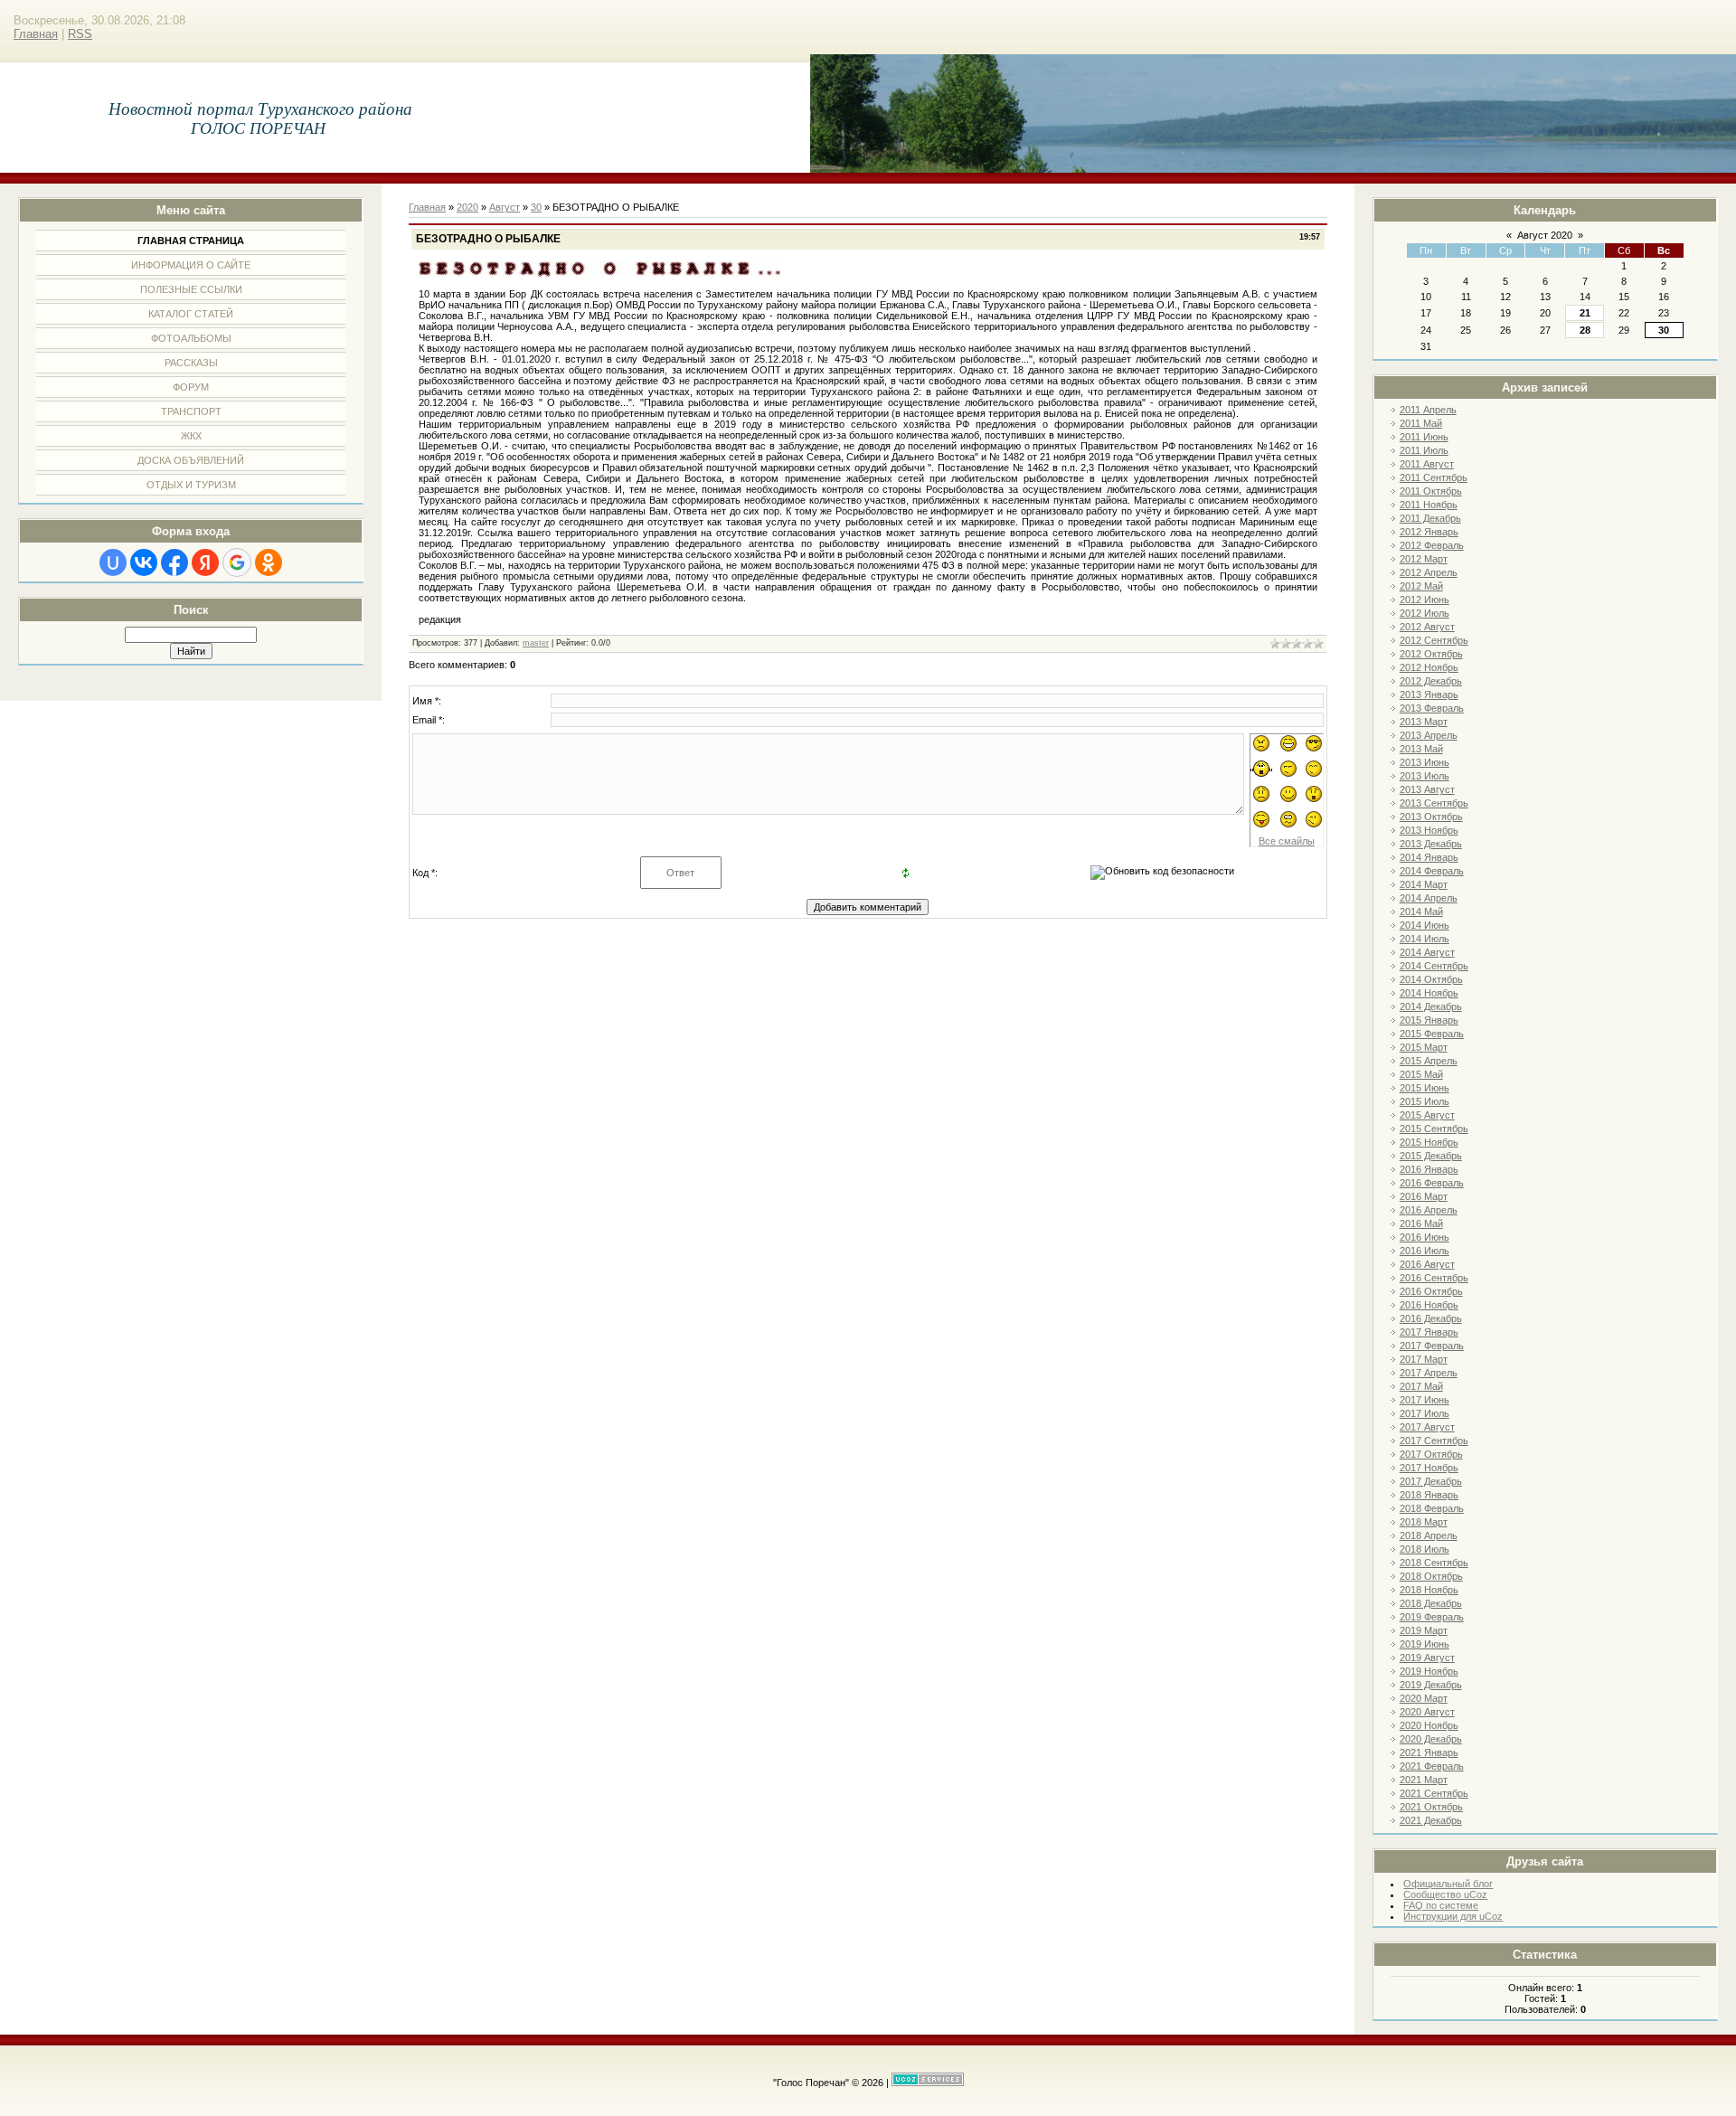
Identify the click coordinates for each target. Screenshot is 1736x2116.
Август (505, 207)
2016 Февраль (1432, 1183)
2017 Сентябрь (1434, 1441)
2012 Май (1421, 586)
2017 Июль (1425, 1413)
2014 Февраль (1432, 871)
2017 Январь (1429, 1332)
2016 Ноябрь (1429, 1305)
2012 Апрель (1429, 572)
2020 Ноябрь (1429, 1725)
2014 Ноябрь (1429, 993)
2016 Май (1421, 1223)
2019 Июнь (1425, 1644)
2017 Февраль (1432, 1346)
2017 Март (1424, 1359)
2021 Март (1424, 1780)
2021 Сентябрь (1434, 1793)
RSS (80, 34)
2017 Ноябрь (1429, 1468)
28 (1585, 330)
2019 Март (1424, 1630)
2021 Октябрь (1431, 1807)
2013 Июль (1425, 776)
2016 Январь (1429, 1169)
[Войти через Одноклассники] (269, 562)
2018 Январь (1429, 1495)
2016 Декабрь (1431, 1318)
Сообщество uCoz (1445, 1894)
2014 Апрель (1429, 898)
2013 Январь (1429, 694)
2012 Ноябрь (1429, 667)
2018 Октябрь (1431, 1576)
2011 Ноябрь (1429, 505)
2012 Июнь (1425, 600)
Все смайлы (1287, 841)
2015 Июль (1425, 1101)
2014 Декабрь (1431, 1006)
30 (1664, 330)
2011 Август (1427, 464)
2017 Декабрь (1431, 1481)
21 (1585, 313)
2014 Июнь (1425, 925)
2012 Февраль (1432, 545)
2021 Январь (1429, 1752)
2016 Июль (1425, 1251)
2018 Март (1424, 1522)
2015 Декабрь (1431, 1156)
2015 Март (1424, 1047)
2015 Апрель (1429, 1061)
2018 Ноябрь (1429, 1590)
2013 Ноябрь (1429, 830)
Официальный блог (1448, 1884)
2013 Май (1421, 749)
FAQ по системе (1441, 1905)
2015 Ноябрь (1429, 1142)
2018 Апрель (1429, 1535)
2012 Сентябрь (1434, 640)
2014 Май (1421, 912)
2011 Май (1421, 423)
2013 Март (1424, 722)
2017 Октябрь (1431, 1454)
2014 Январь (1429, 857)
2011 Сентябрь (1434, 477)
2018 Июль (1425, 1549)
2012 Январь (1429, 532)
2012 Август (1427, 627)
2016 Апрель (1429, 1210)
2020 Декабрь (1431, 1739)
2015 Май (1421, 1074)
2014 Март (1424, 884)
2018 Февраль (1432, 1508)
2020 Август (1427, 1712)
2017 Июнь (1425, 1400)
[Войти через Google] (237, 562)
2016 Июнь (1425, 1237)
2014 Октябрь (1431, 979)
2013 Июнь (1425, 762)
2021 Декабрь (1431, 1820)
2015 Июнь (1425, 1088)
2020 (467, 207)
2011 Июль (1424, 450)
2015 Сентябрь (1434, 1129)
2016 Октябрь (1431, 1291)
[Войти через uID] (113, 562)
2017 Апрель (1429, 1373)
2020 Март (1424, 1698)
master (536, 643)
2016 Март (1424, 1196)
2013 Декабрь (1431, 844)
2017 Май (1421, 1386)
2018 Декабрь (1431, 1603)
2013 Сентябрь (1434, 803)
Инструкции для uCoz (1453, 1916)
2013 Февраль (1432, 708)
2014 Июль (1425, 939)
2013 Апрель (1429, 735)
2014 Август (1427, 952)
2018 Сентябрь (1434, 1563)
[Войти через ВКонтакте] (144, 562)
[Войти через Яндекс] (205, 562)
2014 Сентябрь (1434, 966)
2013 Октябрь (1431, 817)
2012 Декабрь (1431, 681)
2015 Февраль (1432, 1034)
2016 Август (1427, 1264)
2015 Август (1427, 1115)
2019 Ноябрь (1429, 1671)
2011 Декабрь (1430, 518)
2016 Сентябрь (1434, 1278)
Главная (36, 34)
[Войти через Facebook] (175, 562)
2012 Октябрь (1431, 654)
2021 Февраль (1432, 1766)
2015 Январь (1429, 1020)
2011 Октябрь (1431, 491)
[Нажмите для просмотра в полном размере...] (599, 274)
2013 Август (1427, 789)
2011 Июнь (1424, 437)
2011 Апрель (1428, 410)
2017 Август (1427, 1427)
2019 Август (1427, 1658)
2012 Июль (1425, 613)
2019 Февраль (1432, 1617)
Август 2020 (1545, 235)
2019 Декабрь (1431, 1685)
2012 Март (1424, 559)
